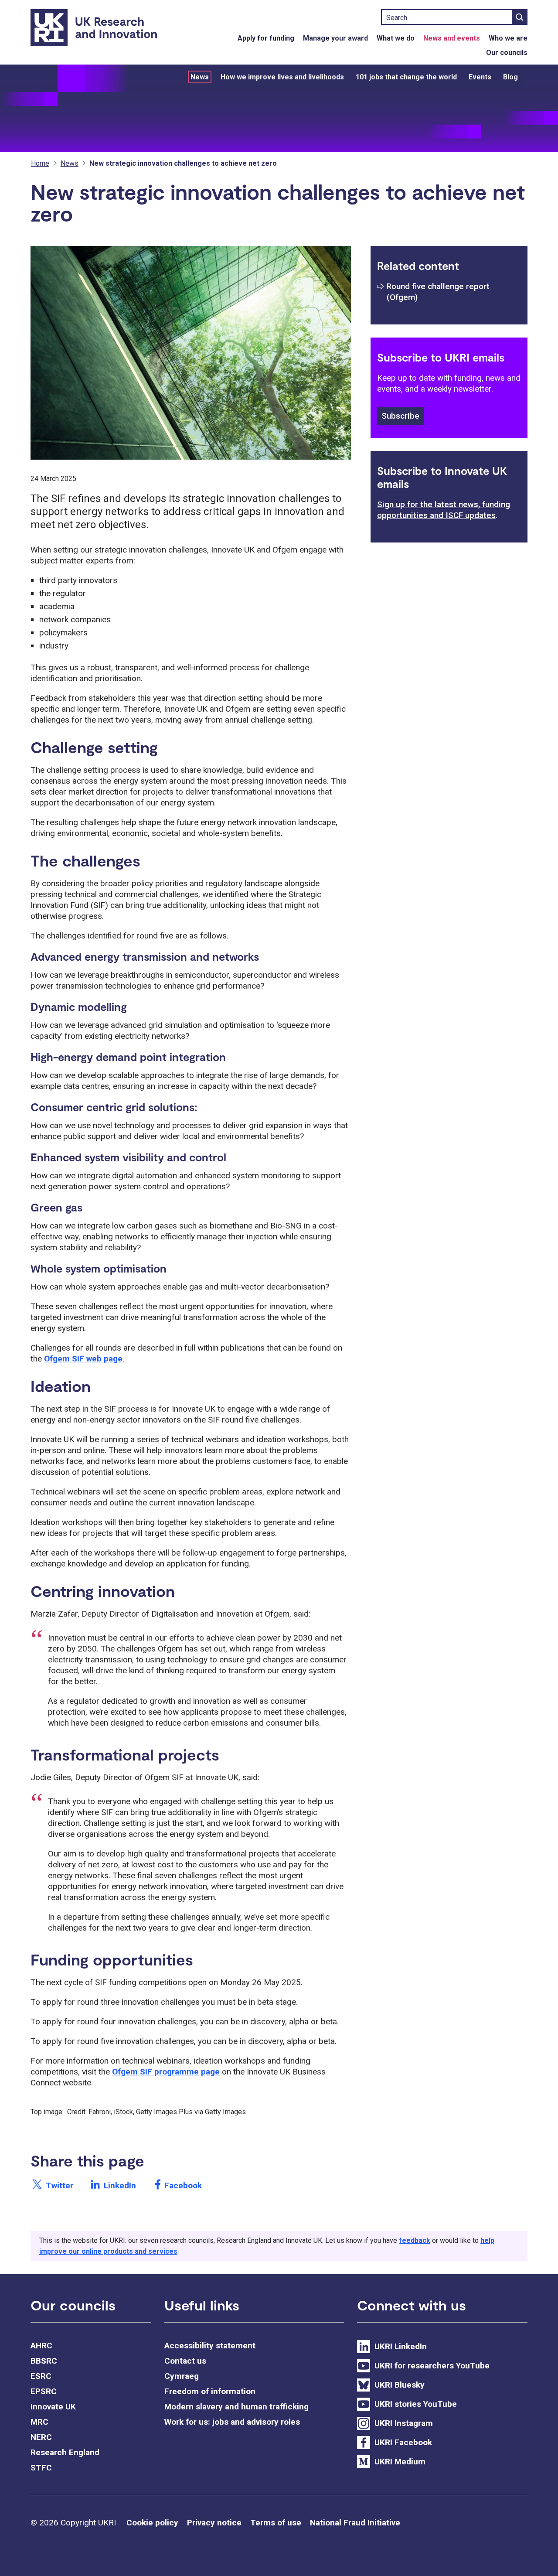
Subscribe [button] (400, 416)
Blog (510, 77)
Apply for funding (266, 38)
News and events (452, 38)
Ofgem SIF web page (83, 1359)
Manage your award (335, 38)
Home (40, 163)
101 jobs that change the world (406, 77)
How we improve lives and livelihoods (282, 77)
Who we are (508, 38)
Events (480, 77)
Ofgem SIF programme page (166, 2072)
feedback (415, 2240)
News (200, 77)
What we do (396, 38)
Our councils (507, 53)
